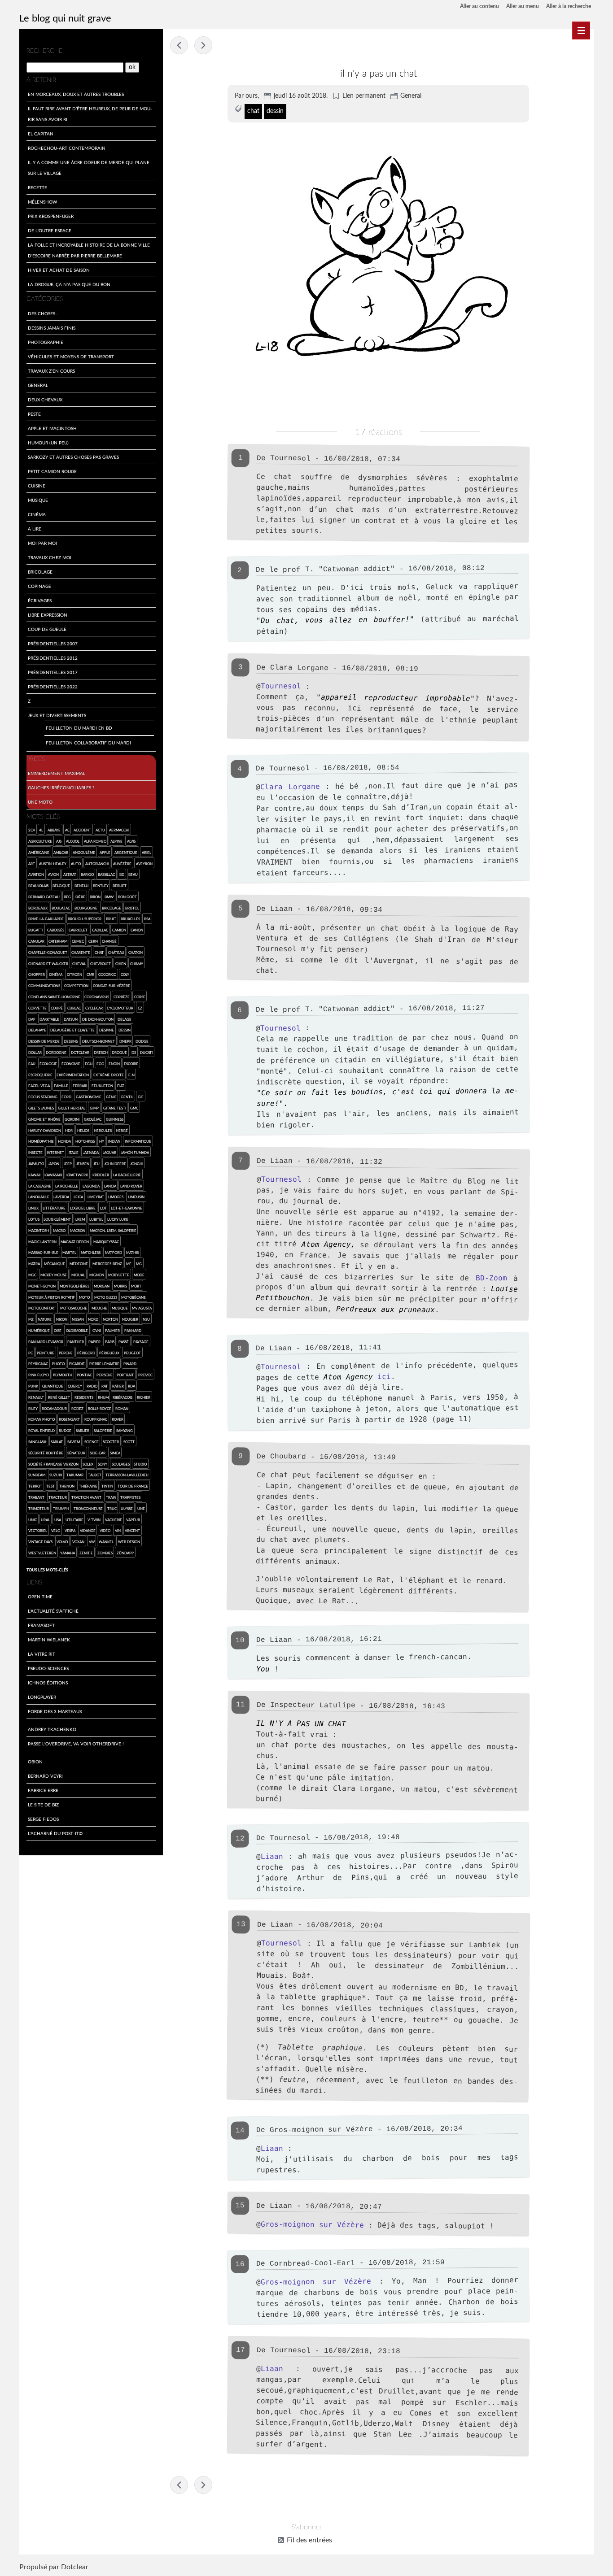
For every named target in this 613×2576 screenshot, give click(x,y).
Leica (78, 1197)
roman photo (42, 1419)
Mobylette (119, 1275)
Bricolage (40, 572)
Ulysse (127, 1508)
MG (139, 1264)
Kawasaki (53, 1175)
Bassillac (106, 874)
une (141, 1508)
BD (122, 874)
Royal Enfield (42, 1430)
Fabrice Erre (43, 1790)
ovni (97, 1330)
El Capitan (41, 134)
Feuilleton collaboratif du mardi (88, 743)
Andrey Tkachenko (52, 1729)
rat (105, 1386)
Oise (58, 1330)
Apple (105, 852)
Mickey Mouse (54, 1275)
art (32, 864)
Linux (33, 1208)
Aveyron (144, 864)
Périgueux (109, 1353)
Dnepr (125, 1041)
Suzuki (56, 1475)
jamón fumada (135, 1152)
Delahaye (37, 1030)
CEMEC (78, 941)
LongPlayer (42, 1697)
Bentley (101, 885)
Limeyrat (96, 1197)
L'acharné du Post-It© (55, 1833)
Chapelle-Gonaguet (48, 952)
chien (121, 964)
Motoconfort (42, 1308)
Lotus (34, 1219)
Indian (114, 1141)
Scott (129, 1442)
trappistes (130, 1497)
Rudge (65, 1430)
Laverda (61, 1197)
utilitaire (74, 1520)
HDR (69, 1130)
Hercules (103, 1130)
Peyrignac (38, 1364)
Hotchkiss (85, 1141)
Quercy (75, 1386)
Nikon (62, 1319)
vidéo (105, 1530)
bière (80, 897)
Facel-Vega (39, 1086)
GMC (134, 1108)
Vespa (70, 1530)
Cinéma (37, 514)
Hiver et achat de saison (59, 270)
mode (139, 1275)
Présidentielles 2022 (53, 687)
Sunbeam (37, 1475)
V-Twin (94, 1520)
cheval (79, 964)
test (50, 1486)
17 (241, 2350)
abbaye (54, 830)
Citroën (74, 974)
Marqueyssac (106, 1242)
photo (58, 1364)
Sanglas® (37, 1442)
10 (240, 1640)
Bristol (132, 908)
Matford (114, 1252)
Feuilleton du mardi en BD (79, 728)
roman (122, 1408)
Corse (140, 997)
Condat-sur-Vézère (112, 986)
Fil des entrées (309, 2540)
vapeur (133, 1520)
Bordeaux (38, 908)
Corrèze (122, 997)
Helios (83, 1130)
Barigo (87, 874)
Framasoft (41, 1625)
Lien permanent (364, 96)
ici (384, 1376)
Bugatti (36, 930)
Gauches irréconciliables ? (61, 788)
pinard (130, 1364)
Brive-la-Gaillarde (46, 919)
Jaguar (109, 1152)
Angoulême (84, 852)
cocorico (107, 974)
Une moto (40, 802)
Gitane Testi (115, 1108)
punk (33, 1386)
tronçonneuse (88, 1508)
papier (94, 1342)
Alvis (131, 841)
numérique (39, 1330)
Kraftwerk (77, 1175)
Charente (81, 952)
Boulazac (61, 908)
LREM (80, 1219)
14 (240, 2130)
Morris (120, 1286)
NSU (146, 1319)
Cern (93, 941)
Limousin (136, 1197)
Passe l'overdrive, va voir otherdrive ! (76, 1744)
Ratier (118, 1386)
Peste (34, 414)
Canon (137, 930)
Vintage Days (40, 1542)
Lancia (110, 1186)
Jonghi (137, 1164)
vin (118, 1530)
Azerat (70, 874)
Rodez (77, 1408)
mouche (99, 1308)
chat (253, 111)
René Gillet (59, 1397)
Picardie (77, 1364)
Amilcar (61, 852)
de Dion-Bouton (98, 1019)
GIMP (94, 1108)
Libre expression (48, 615)
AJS (59, 841)
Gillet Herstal (72, 1108)
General (411, 96)
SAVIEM (74, 1442)
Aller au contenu (479, 6)
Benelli (81, 885)
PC (31, 1353)
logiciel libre (83, 1208)
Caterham (58, 941)
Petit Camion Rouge (52, 471)
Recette (37, 187)
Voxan (78, 1542)
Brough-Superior (85, 919)
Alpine (116, 841)
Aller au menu (523, 6)
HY (102, 1141)
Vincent (132, 1530)
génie (111, 1097)
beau (133, 874)
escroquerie (40, 1075)
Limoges (116, 1197)
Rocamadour (54, 1408)
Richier (144, 1397)
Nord (93, 1319)
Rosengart (69, 1419)
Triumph (61, 1508)
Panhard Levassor (46, 1342)
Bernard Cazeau (44, 897)
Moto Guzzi (105, 1297)
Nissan (78, 1319)
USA (58, 1520)
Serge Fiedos (43, 1819)
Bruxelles (130, 919)
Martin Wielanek (49, 1640)
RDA (131, 1386)
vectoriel (38, 1530)
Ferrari (80, 1086)
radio (92, 1386)
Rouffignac (96, 1419)
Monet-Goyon (42, 1286)
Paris (110, 1342)
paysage (141, 1342)
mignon (97, 1275)
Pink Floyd (39, 1375)
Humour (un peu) (48, 443)
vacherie (114, 1520)
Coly (125, 974)
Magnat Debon (75, 1242)
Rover (118, 1419)
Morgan (102, 1286)
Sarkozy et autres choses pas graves (73, 457)
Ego (100, 1064)
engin (114, 1064)
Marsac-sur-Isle (43, 1252)
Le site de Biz (43, 1805)
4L (41, 830)
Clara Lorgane (290, 786)
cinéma (56, 974)
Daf (32, 1019)
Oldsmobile (77, 1330)
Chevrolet (101, 964)
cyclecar (94, 1008)
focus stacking (43, 1097)
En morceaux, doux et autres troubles (76, 94)
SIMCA (115, 1453)
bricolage (112, 908)
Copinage (39, 586)
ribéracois (123, 1397)
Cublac (74, 1008)
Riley (33, 1408)
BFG (67, 897)
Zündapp (125, 1553)
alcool (73, 841)
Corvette (37, 1008)
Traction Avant (86, 1497)
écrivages (40, 600)
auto (76, 864)
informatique (138, 1141)
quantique (53, 1386)
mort (136, 1286)
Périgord (86, 1353)
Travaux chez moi (50, 557)
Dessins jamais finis (52, 328)
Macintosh (39, 1230)
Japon (54, 1164)
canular (36, 941)
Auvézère (122, 864)
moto (84, 1297)
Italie (74, 1152)
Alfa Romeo (95, 841)
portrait (125, 1375)
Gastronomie (89, 1097)
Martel (69, 1252)
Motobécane (134, 1297)
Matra (34, 1264)
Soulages (121, 1464)
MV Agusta (142, 1308)
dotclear (80, 1052)
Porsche (105, 1375)
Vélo (56, 1530)
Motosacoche (74, 1308)
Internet (55, 1152)
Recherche (44, 51)
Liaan (272, 1856)
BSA (147, 919)
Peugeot (132, 1353)
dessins (71, 1041)
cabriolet (78, 930)
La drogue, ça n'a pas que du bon (69, 284)
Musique (38, 500)
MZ (31, 1319)
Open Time (40, 1597)
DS (134, 1052)
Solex (88, 1464)
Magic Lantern (42, 1242)
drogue (119, 1052)
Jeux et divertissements (57, 715)
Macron (78, 1230)
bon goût (127, 897)
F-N (131, 1075)
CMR (90, 974)
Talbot (95, 1475)
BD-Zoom (491, 1278)
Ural (45, 1520)
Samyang (125, 1430)
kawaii (34, 1175)
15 (240, 2206)
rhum (103, 1397)
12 (240, 1838)
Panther (76, 1342)
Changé (109, 941)
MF (129, 1264)
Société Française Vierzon (53, 1464)
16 (240, 2264)
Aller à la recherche (569, 6)
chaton (136, 952)
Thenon (67, 1486)
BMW (109, 897)
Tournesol (281, 686)
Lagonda (91, 1186)
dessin (275, 111)
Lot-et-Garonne (127, 1208)
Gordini (72, 1119)
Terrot (35, 1486)
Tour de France (133, 1486)
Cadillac (100, 930)
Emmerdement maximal (57, 773)
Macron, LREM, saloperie (113, 1230)
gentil (127, 1097)
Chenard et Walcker (48, 964)
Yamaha (68, 1553)
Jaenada (91, 1152)
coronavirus (97, 997)
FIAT (121, 1086)
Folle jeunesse (179, 45)
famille (61, 1086)
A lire (35, 529)
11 (241, 1705)
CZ (140, 1008)
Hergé (122, 1130)
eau (32, 1064)
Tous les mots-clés (47, 1570)
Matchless (91, 1252)
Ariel (147, 852)
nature (45, 1319)
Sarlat (57, 1442)
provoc (145, 1375)
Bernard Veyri (45, 1776)
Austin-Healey (53, 864)
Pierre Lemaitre (104, 1364)
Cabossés (56, 930)
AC (67, 830)
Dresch (101, 1052)
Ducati (146, 1052)
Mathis (132, 1252)
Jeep (68, 1164)
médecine (79, 1264)
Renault (36, 1397)
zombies (105, 1553)
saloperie (103, 1430)
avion (53, 874)
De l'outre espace (50, 231)
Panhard (133, 1330)
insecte (35, 1152)
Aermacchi (119, 830)
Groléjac (93, 1119)
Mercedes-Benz (107, 1264)
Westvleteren (42, 1553)
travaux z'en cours (51, 371)
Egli (89, 1064)
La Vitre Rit (42, 1654)
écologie (48, 1064)
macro (59, 1230)
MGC (32, 1275)
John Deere (115, 1164)
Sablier (83, 1430)
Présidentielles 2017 (53, 672)
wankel (106, 1542)
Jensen (83, 1164)
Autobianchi (97, 864)
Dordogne (56, 1052)
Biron (95, 897)
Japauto (36, 1164)
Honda (64, 1141)
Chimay (137, 964)
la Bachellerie (127, 1175)
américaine (39, 852)
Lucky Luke (118, 1219)
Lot (103, 1208)
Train (111, 1497)
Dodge (142, 1041)
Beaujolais (38, 885)
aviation (36, 874)
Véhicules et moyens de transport (71, 357)
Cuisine (37, 486)
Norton (110, 1319)
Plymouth (63, 1375)
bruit (111, 919)
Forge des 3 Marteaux (55, 1711)
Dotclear (75, 2567)
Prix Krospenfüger (51, 216)
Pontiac (84, 1375)
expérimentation (73, 1075)
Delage (125, 1019)
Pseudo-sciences (48, 1668)
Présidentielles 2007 (53, 644)
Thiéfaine (88, 1486)
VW (92, 1542)
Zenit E (86, 1553)
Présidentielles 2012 (53, 658)
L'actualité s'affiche (53, 1611)
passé (124, 1342)
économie (71, 1064)
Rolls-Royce (100, 1408)
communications (44, 986)
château (116, 952)
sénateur (76, 1453)
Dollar (35, 1052)
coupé (57, 1008)
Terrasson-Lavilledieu (127, 1475)
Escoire (131, 1064)
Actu (100, 830)
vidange (88, 1530)
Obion (35, 1762)
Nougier (130, 1319)
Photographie (46, 342)
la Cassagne (40, 1186)
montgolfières (74, 1286)
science (92, 1442)
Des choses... (43, 313)
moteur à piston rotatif (52, 1297)
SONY (103, 1464)
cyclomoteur (120, 1008)
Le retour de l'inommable (203, 45)
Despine (107, 1030)
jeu (96, 1164)
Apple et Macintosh (52, 428)
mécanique (55, 1264)
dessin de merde (44, 1041)
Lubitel (96, 1219)
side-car (98, 1453)
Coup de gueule (47, 629)
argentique (126, 852)
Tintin (107, 1486)
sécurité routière (46, 1453)
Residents (84, 1397)
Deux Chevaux (45, 400)
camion (119, 930)
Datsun (71, 1019)
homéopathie (41, 1141)
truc (112, 1508)
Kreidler (101, 1175)
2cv (32, 830)
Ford (66, 1097)
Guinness (115, 1119)
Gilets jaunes (41, 1108)
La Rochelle (67, 1186)
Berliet (120, 885)
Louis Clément (57, 1219)
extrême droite (109, 1075)
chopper (37, 974)
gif (141, 1097)
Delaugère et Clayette (72, 1030)
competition (76, 986)
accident (82, 830)
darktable (49, 1019)
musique (120, 1308)
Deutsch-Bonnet (99, 1041)
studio (140, 1464)
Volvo (62, 1542)
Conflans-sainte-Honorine (54, 997)
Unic (33, 1520)
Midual (78, 1275)
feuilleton (102, 1086)
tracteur (58, 1497)
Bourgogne (86, 908)
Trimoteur (39, 1508)
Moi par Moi (42, 543)
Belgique (61, 885)
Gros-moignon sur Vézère (312, 2224)
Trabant (36, 1497)
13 (241, 1924)
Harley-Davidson (45, 1130)
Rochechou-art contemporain (67, 148)
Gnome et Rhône (44, 1119)
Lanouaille (39, 1197)
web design (129, 1542)
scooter (111, 1442)
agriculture (40, 841)
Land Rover (131, 1186)
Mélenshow (42, 202)
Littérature (54, 1208)
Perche (66, 1353)
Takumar (75, 1475)
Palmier (112, 1330)
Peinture (46, 1353)
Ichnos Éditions (48, 1683)
